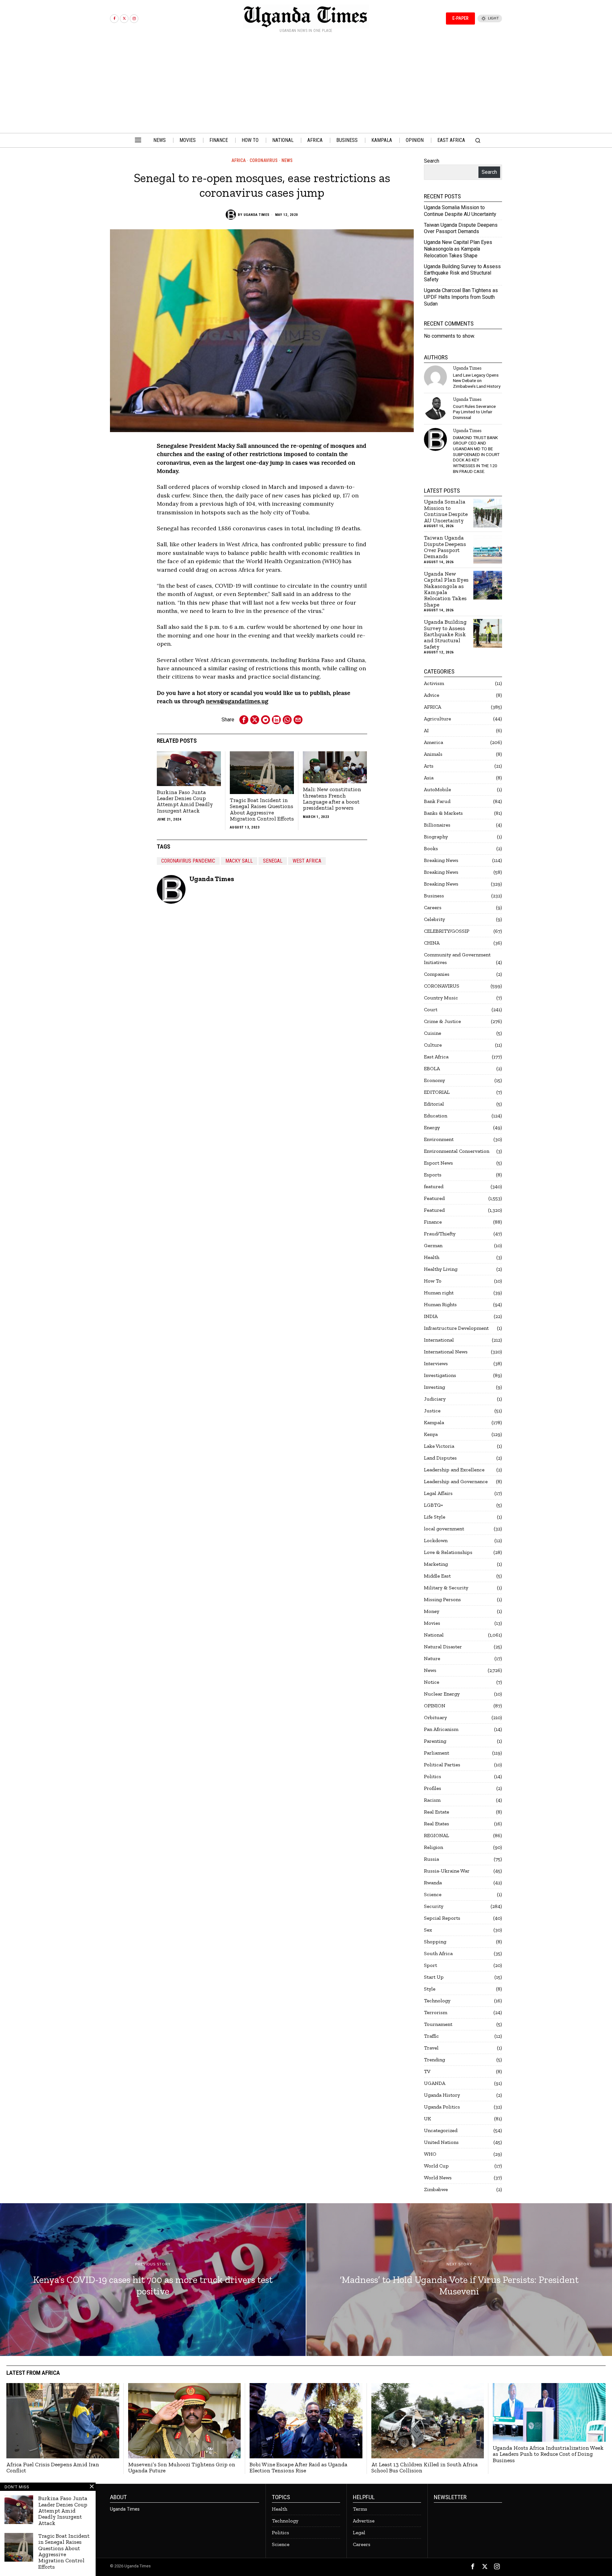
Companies (437, 974)
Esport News (438, 1163)
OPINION (435, 1706)
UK (427, 2119)
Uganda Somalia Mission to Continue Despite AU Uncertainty (460, 211)
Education (436, 1116)
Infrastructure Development (456, 1328)
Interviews (436, 1363)
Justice (432, 1411)
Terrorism (436, 2012)
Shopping (435, 1942)
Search (432, 161)
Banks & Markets (443, 813)
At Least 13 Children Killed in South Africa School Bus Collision (425, 2468)
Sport (430, 1965)
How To (433, 1281)
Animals (433, 754)
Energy (432, 1127)
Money (432, 1611)
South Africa (438, 1953)
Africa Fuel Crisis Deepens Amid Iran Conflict (53, 2468)
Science (433, 1894)
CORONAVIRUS (264, 160)
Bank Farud (437, 801)
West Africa (307, 861)
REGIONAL (437, 1835)
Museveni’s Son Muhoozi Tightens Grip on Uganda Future (182, 2468)
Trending (434, 2060)
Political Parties (442, 1765)
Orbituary (435, 1717)
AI (426, 730)
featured (434, 1186)
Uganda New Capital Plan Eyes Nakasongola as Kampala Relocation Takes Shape (458, 249)
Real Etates (437, 1824)
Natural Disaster (443, 1647)
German (433, 1245)
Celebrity (434, 919)
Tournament (438, 2024)
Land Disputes (440, 1458)
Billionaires (437, 825)
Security (434, 1906)
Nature (432, 1658)
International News (446, 1352)
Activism (434, 683)
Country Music (441, 998)
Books (431, 848)
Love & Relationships (448, 1552)
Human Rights (440, 1304)
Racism (432, 1800)
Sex (428, 1930)
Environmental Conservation (457, 1151)
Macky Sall (239, 861)
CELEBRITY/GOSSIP (447, 931)
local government (444, 1529)
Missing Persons (442, 1599)
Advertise (364, 2521)
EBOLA (432, 1068)
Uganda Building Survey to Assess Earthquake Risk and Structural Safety (462, 273)
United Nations (441, 2142)
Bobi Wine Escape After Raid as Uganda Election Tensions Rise (299, 2468)
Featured (434, 1198)
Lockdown (436, 1540)
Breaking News (441, 860)
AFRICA (239, 160)
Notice (432, 1682)
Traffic (431, 2036)
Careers (433, 907)
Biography (436, 837)
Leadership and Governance (456, 1481)
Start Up (434, 1977)
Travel (431, 2048)
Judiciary (435, 1399)
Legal (359, 2532)
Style (430, 1989)
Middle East (437, 1576)
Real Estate (437, 1812)
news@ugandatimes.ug (237, 701)
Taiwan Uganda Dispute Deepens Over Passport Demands (461, 228)
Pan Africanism (441, 1729)
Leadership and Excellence (454, 1470)
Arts (429, 766)
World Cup (436, 2166)
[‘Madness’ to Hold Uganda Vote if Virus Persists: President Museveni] (459, 2280)
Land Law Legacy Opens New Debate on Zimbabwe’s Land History (477, 381)
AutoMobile (437, 789)
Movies (432, 1623)
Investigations (440, 1375)
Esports (433, 1175)
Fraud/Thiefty (440, 1234)
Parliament (437, 1753)
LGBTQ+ (433, 1505)
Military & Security (446, 1588)
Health (432, 1257)
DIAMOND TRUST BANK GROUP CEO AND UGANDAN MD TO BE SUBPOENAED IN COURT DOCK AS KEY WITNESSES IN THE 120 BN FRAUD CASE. (476, 454)
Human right (439, 1293)
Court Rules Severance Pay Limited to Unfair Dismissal (474, 412)
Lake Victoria (439, 1446)
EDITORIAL (437, 1092)
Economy (434, 1080)
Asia (429, 778)
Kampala (434, 1422)
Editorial (434, 1104)
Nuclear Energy (442, 1694)
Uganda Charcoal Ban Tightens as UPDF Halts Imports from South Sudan (461, 297)
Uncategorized (441, 2130)
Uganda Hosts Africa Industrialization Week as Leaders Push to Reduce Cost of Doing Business (548, 2454)
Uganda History (442, 2095)
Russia (431, 1859)
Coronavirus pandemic (188, 861)
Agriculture (437, 719)
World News (438, 2178)
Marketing (436, 1564)
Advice (432, 695)
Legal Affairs (438, 1493)
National (434, 1635)
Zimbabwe (436, 2189)
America (433, 742)
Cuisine (433, 1033)
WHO (430, 2154)
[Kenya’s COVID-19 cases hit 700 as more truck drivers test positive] (153, 2280)
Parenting (435, 1741)
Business (434, 896)
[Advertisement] (306, 85)
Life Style (435, 1517)
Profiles (433, 1788)
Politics (433, 1776)
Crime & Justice (442, 1021)
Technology (437, 2001)
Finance (433, 1222)
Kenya (431, 1434)
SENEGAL (273, 861)
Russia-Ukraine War (447, 1871)
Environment (439, 1139)
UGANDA (435, 2083)
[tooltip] (114, 19)
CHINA (432, 943)
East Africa (436, 1057)
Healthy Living (441, 1269)
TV (427, 2071)
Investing (434, 1387)
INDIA (431, 1316)
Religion (433, 1847)
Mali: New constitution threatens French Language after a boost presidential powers (332, 799)
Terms (360, 2509)
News (287, 160)
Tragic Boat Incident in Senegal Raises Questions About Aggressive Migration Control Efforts (262, 810)
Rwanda (433, 1883)
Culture (433, 1045)
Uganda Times (257, 215)
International (439, 1340)
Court (431, 1009)
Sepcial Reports (442, 1918)
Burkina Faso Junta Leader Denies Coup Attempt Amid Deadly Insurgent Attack (185, 802)
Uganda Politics (442, 2107)
